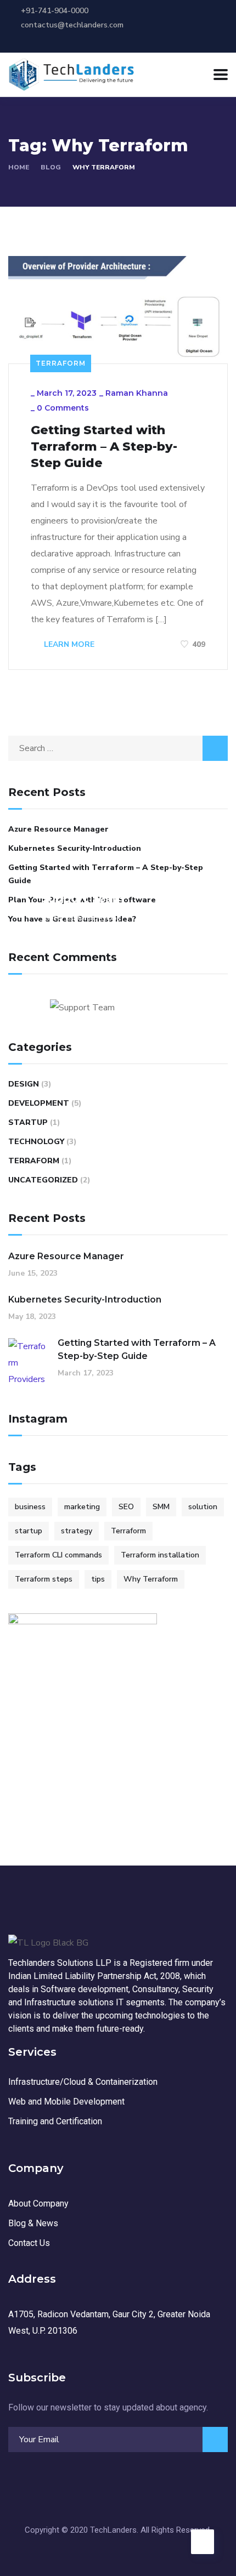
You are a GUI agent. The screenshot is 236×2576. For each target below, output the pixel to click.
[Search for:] (118, 748)
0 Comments (63, 408)
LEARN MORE (68, 644)
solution (203, 1507)
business (30, 1507)
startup (29, 1531)
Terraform (61, 363)
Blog (51, 167)
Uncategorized (43, 1180)
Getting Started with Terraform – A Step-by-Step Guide (104, 447)
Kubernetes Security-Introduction (75, 848)
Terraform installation (160, 1555)
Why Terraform (151, 1579)
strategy (77, 1531)
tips (98, 1579)
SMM (161, 1507)
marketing (82, 1507)
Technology (36, 1142)
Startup (28, 1122)
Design (24, 1084)
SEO (126, 1507)
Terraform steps (44, 1579)
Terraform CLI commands (58, 1555)
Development (39, 1103)
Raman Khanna (137, 393)
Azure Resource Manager (58, 829)
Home (19, 167)
